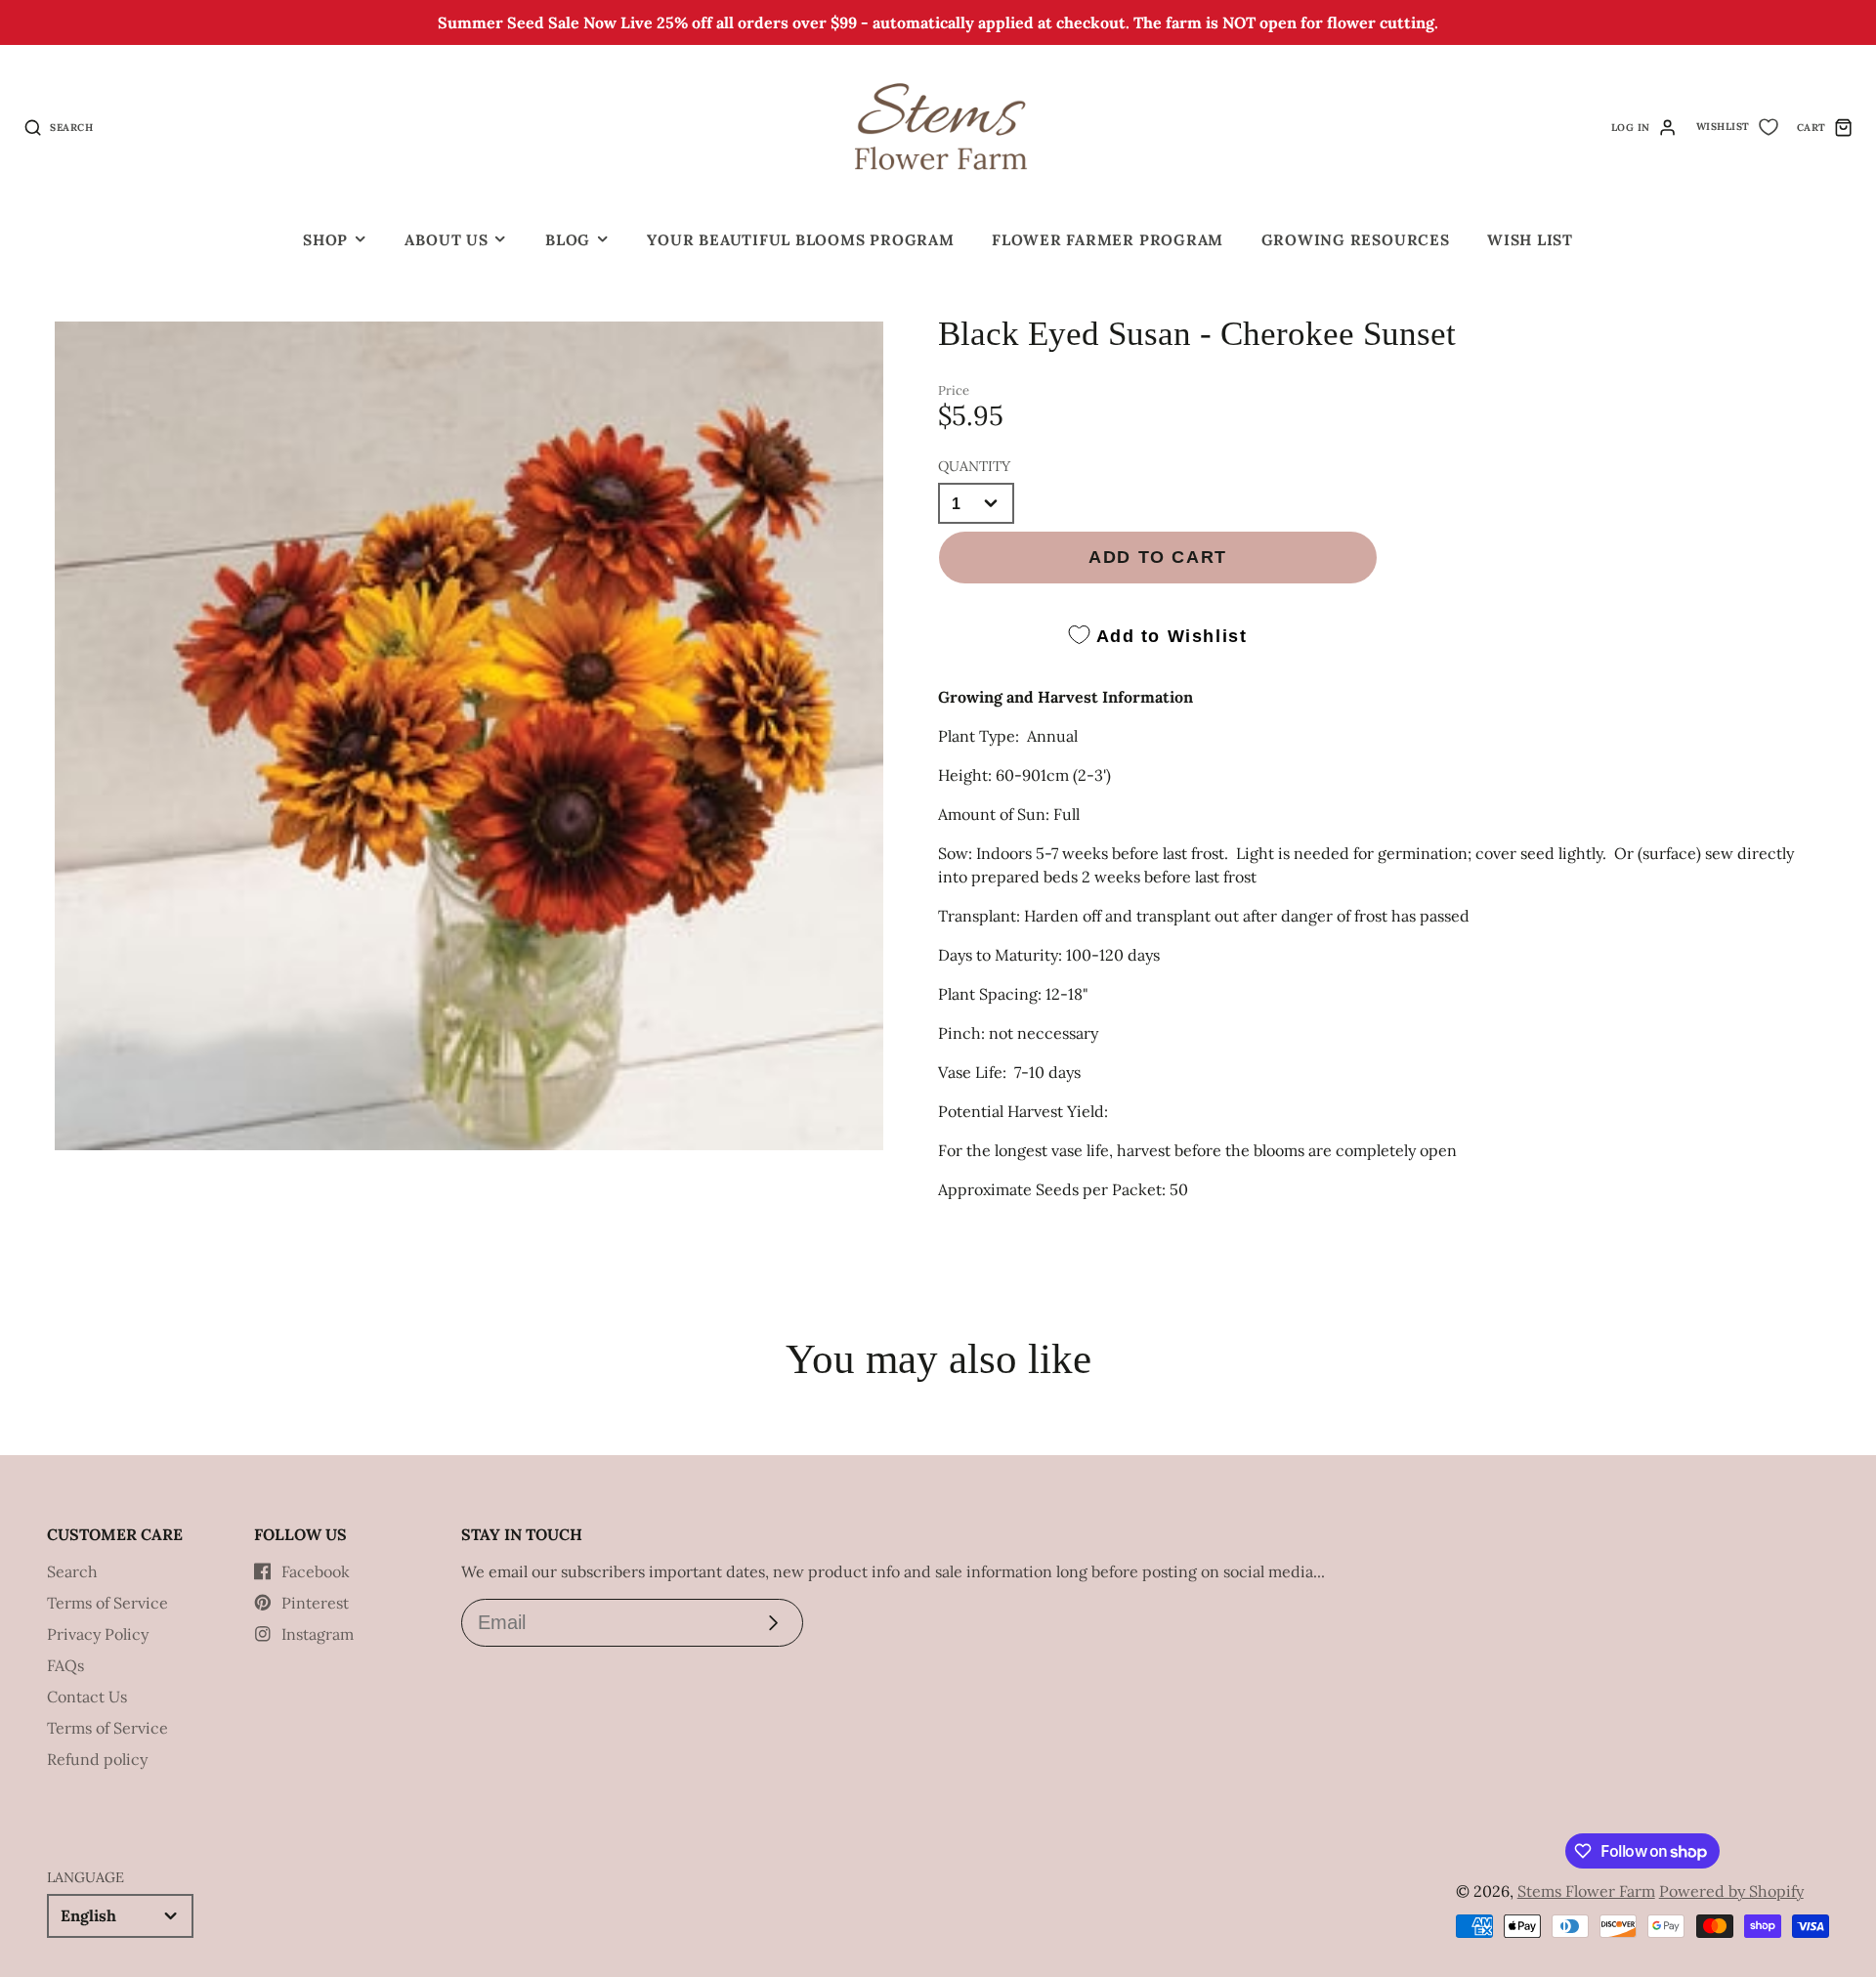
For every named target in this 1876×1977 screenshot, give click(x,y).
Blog (568, 240)
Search (72, 1571)
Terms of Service (107, 1603)
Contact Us (87, 1697)
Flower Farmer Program (1108, 240)
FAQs (65, 1665)
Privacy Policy (98, 1634)
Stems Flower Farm (1586, 1891)
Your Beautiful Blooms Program (800, 240)
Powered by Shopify (1731, 1891)
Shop (325, 240)
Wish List (1530, 240)
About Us (446, 240)
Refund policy (97, 1759)
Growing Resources (1356, 240)
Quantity (974, 466)
